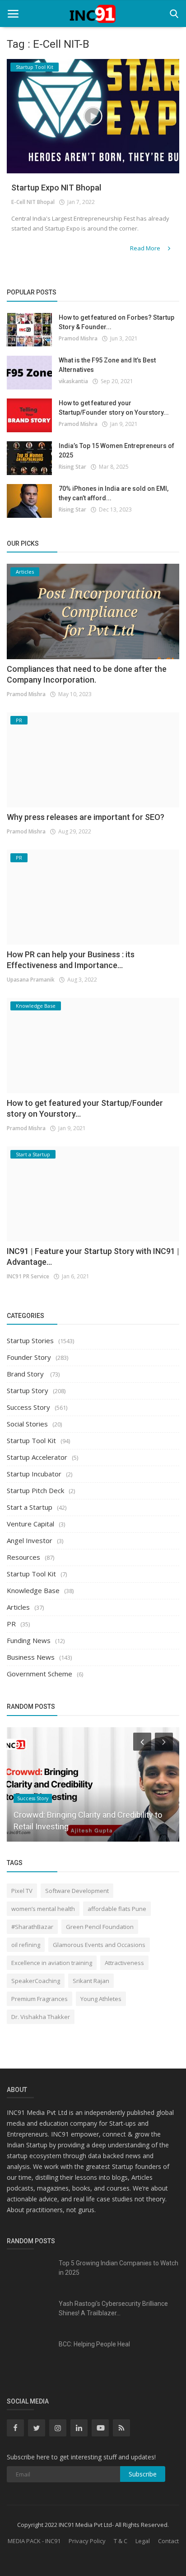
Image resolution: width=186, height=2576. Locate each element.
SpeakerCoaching (36, 1981)
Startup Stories (30, 1340)
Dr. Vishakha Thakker (41, 2017)
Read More (146, 248)
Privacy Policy (87, 2541)
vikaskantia (73, 381)
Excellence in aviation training (52, 1963)
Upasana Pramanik (31, 980)
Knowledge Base (33, 1590)
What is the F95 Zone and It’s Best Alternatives (107, 365)
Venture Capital (30, 1524)
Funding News (29, 1640)
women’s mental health (43, 1909)
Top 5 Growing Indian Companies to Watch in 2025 (119, 2268)
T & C (121, 2541)
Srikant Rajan (91, 1981)
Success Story (28, 1407)
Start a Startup (30, 1507)
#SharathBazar (32, 1927)
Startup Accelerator (37, 1457)
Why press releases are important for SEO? (86, 817)
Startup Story (28, 1390)
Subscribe (143, 2474)
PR (11, 1624)
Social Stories (27, 1424)
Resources (23, 1557)
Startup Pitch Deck (35, 1490)
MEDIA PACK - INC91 (34, 2541)
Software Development (77, 1891)
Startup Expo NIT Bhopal (56, 188)
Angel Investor (30, 1540)
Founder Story (29, 1357)
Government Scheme (40, 1674)
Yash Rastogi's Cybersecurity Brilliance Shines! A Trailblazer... (113, 2308)
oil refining (26, 1945)
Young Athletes (101, 1999)
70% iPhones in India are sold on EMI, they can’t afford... (114, 493)
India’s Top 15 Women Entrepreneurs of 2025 (116, 450)
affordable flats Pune (117, 1909)
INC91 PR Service (28, 1276)
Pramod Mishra (78, 338)
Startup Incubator (34, 1474)
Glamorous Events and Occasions (99, 1945)
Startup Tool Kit (31, 1440)
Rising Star (72, 467)
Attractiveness (124, 1963)
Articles (18, 1607)
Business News (31, 1657)
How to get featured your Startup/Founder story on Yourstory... (114, 408)
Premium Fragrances (40, 1999)
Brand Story (26, 1374)
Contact (168, 2541)
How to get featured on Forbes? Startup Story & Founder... (116, 322)
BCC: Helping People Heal (94, 2344)
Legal (143, 2541)
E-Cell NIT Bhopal (33, 202)
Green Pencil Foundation (100, 1927)
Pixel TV (22, 1891)
